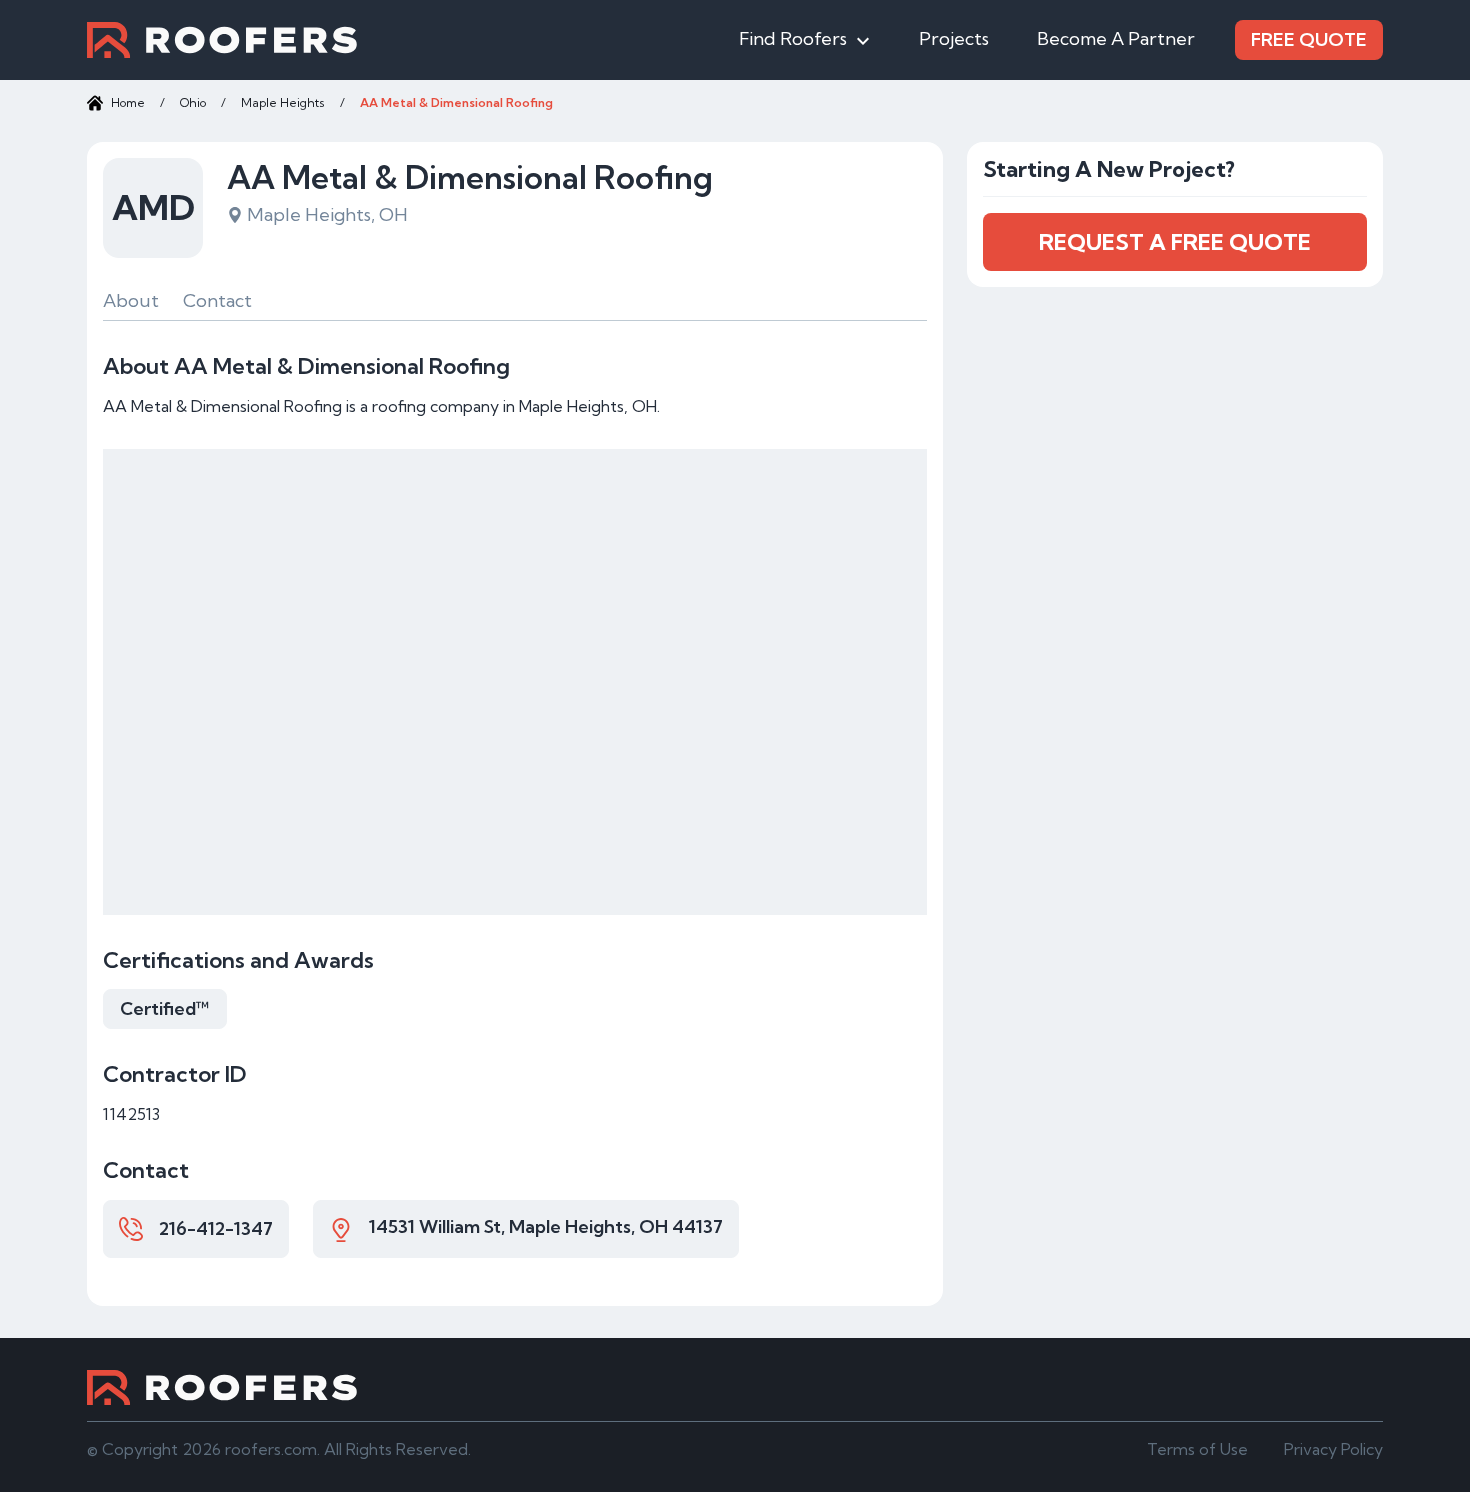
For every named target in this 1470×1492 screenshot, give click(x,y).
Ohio (193, 102)
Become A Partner (1116, 38)
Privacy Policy (1333, 1449)
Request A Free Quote (1175, 242)
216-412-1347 (216, 1228)
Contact (217, 300)
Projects (954, 38)
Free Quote (1309, 39)
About (131, 300)
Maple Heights (283, 102)
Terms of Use (1197, 1449)
